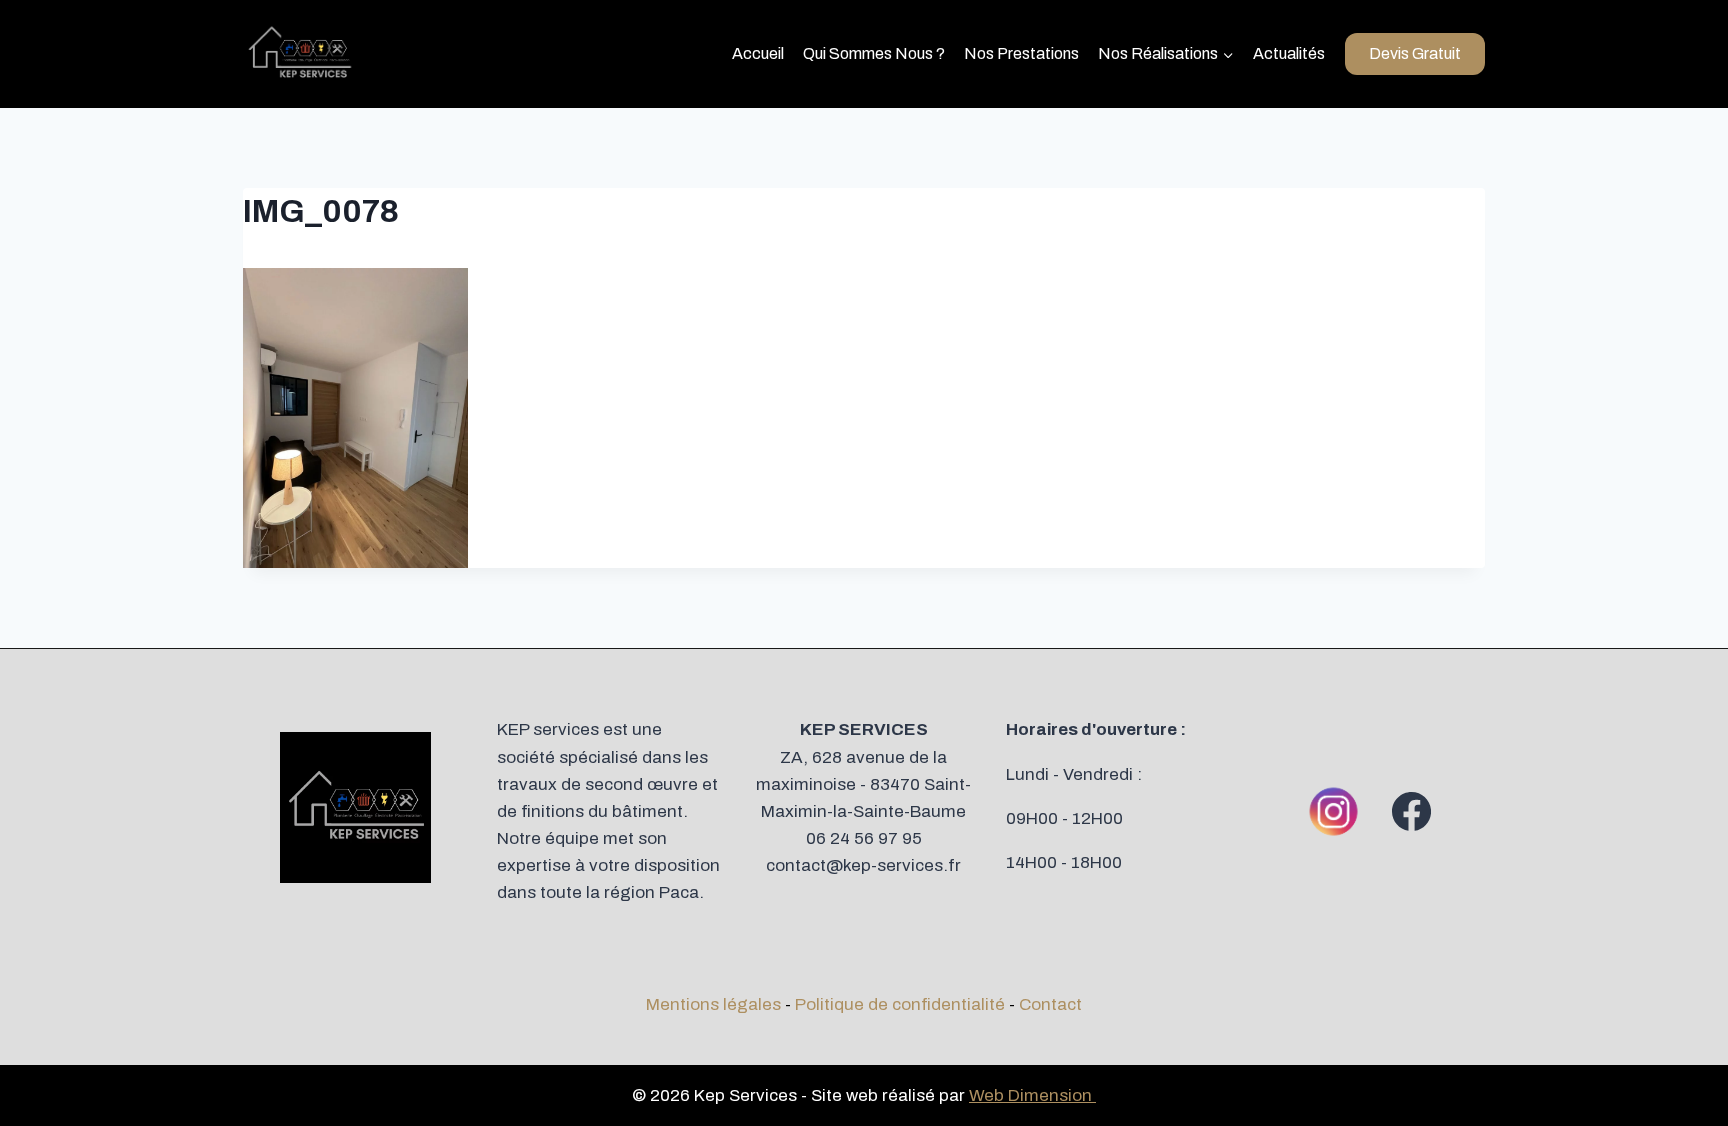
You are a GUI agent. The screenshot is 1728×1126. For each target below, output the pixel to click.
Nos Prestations (1021, 53)
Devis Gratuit (1415, 53)
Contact (1050, 1004)
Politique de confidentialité (900, 1004)
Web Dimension (1032, 1095)
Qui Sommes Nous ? (874, 53)
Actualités (1289, 53)
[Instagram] (1334, 811)
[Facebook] (1412, 811)
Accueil (758, 53)
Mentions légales (713, 1004)
